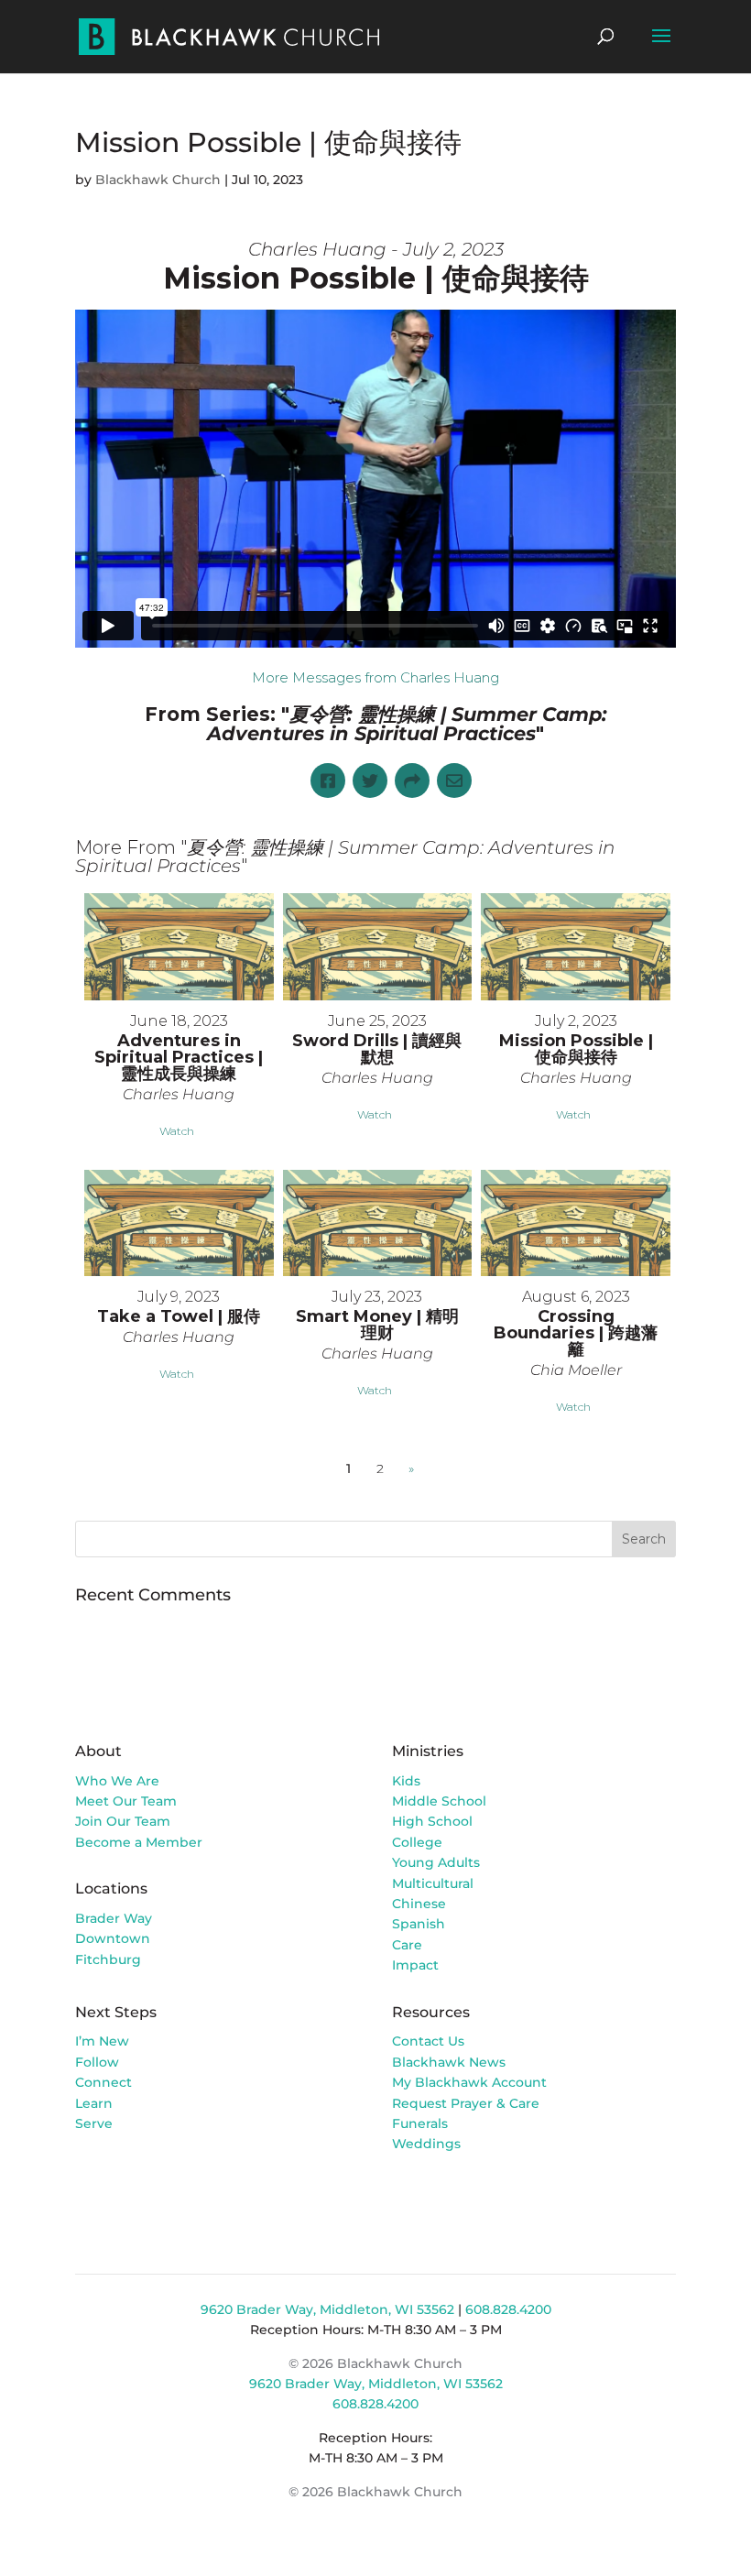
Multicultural (433, 1883)
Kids (406, 1781)
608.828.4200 (508, 2309)
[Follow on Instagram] (443, 2197)
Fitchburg (108, 1959)
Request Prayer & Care (466, 2103)
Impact (415, 1965)
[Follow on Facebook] (407, 2197)
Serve (94, 2123)
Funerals (420, 2123)
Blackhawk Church (158, 180)
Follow (97, 2062)
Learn (96, 2103)
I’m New (102, 2041)
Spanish (419, 1924)
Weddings (426, 2144)
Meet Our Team (126, 1801)
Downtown (113, 1938)
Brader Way (114, 1918)
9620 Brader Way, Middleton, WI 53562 (327, 2309)
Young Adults (436, 1862)
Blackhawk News (449, 2062)
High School (432, 1821)
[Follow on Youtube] (480, 2197)
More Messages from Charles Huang (375, 677)
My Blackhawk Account (469, 2082)
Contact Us (428, 2041)
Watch (177, 1131)
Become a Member (139, 1842)
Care (407, 1945)
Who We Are (117, 1781)
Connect (103, 2082)
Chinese (419, 1904)
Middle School (439, 1801)
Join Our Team (123, 1821)
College (417, 1842)
